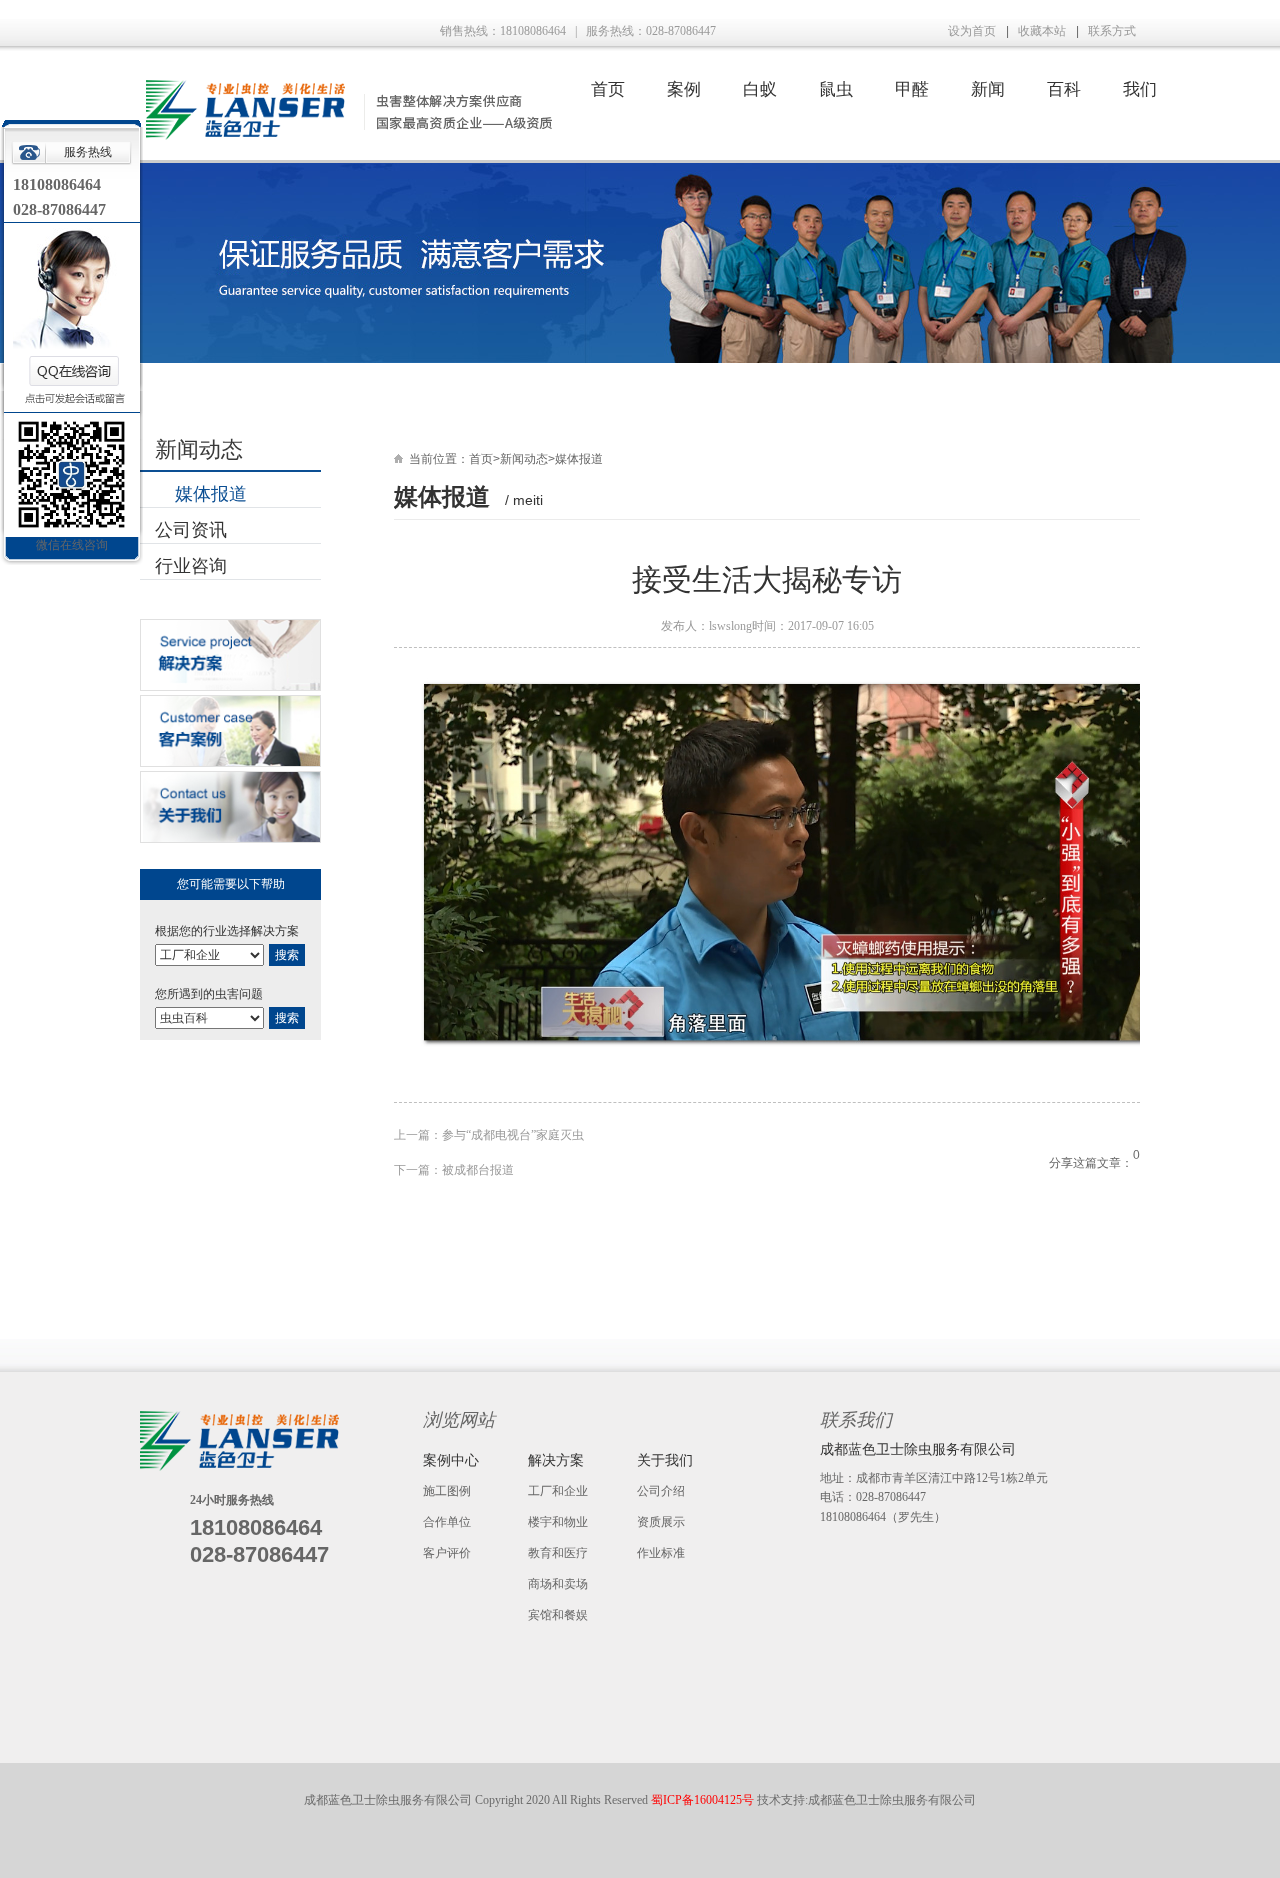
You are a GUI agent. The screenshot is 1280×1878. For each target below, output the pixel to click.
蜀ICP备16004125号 (704, 1800)
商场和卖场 (558, 1584)
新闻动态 (524, 459)
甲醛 (912, 89)
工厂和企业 (558, 1491)
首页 (608, 89)
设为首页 (972, 31)
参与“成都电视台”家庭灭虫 (513, 1135)
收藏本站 (1042, 31)
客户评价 (447, 1553)
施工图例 (447, 1491)
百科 (1064, 89)
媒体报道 (211, 494)
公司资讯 (191, 530)
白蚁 (760, 89)
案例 (684, 89)
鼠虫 (836, 89)
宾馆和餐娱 (558, 1615)
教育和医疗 (558, 1553)
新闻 (988, 89)
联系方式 (1112, 31)
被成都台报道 (478, 1170)
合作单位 (447, 1522)
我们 (1140, 89)
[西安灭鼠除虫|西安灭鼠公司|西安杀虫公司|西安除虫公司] (346, 136)
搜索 (287, 955)
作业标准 (661, 1553)
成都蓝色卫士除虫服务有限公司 (892, 1800)
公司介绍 (661, 1491)
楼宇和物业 (558, 1522)
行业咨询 (191, 566)
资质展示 (661, 1522)
